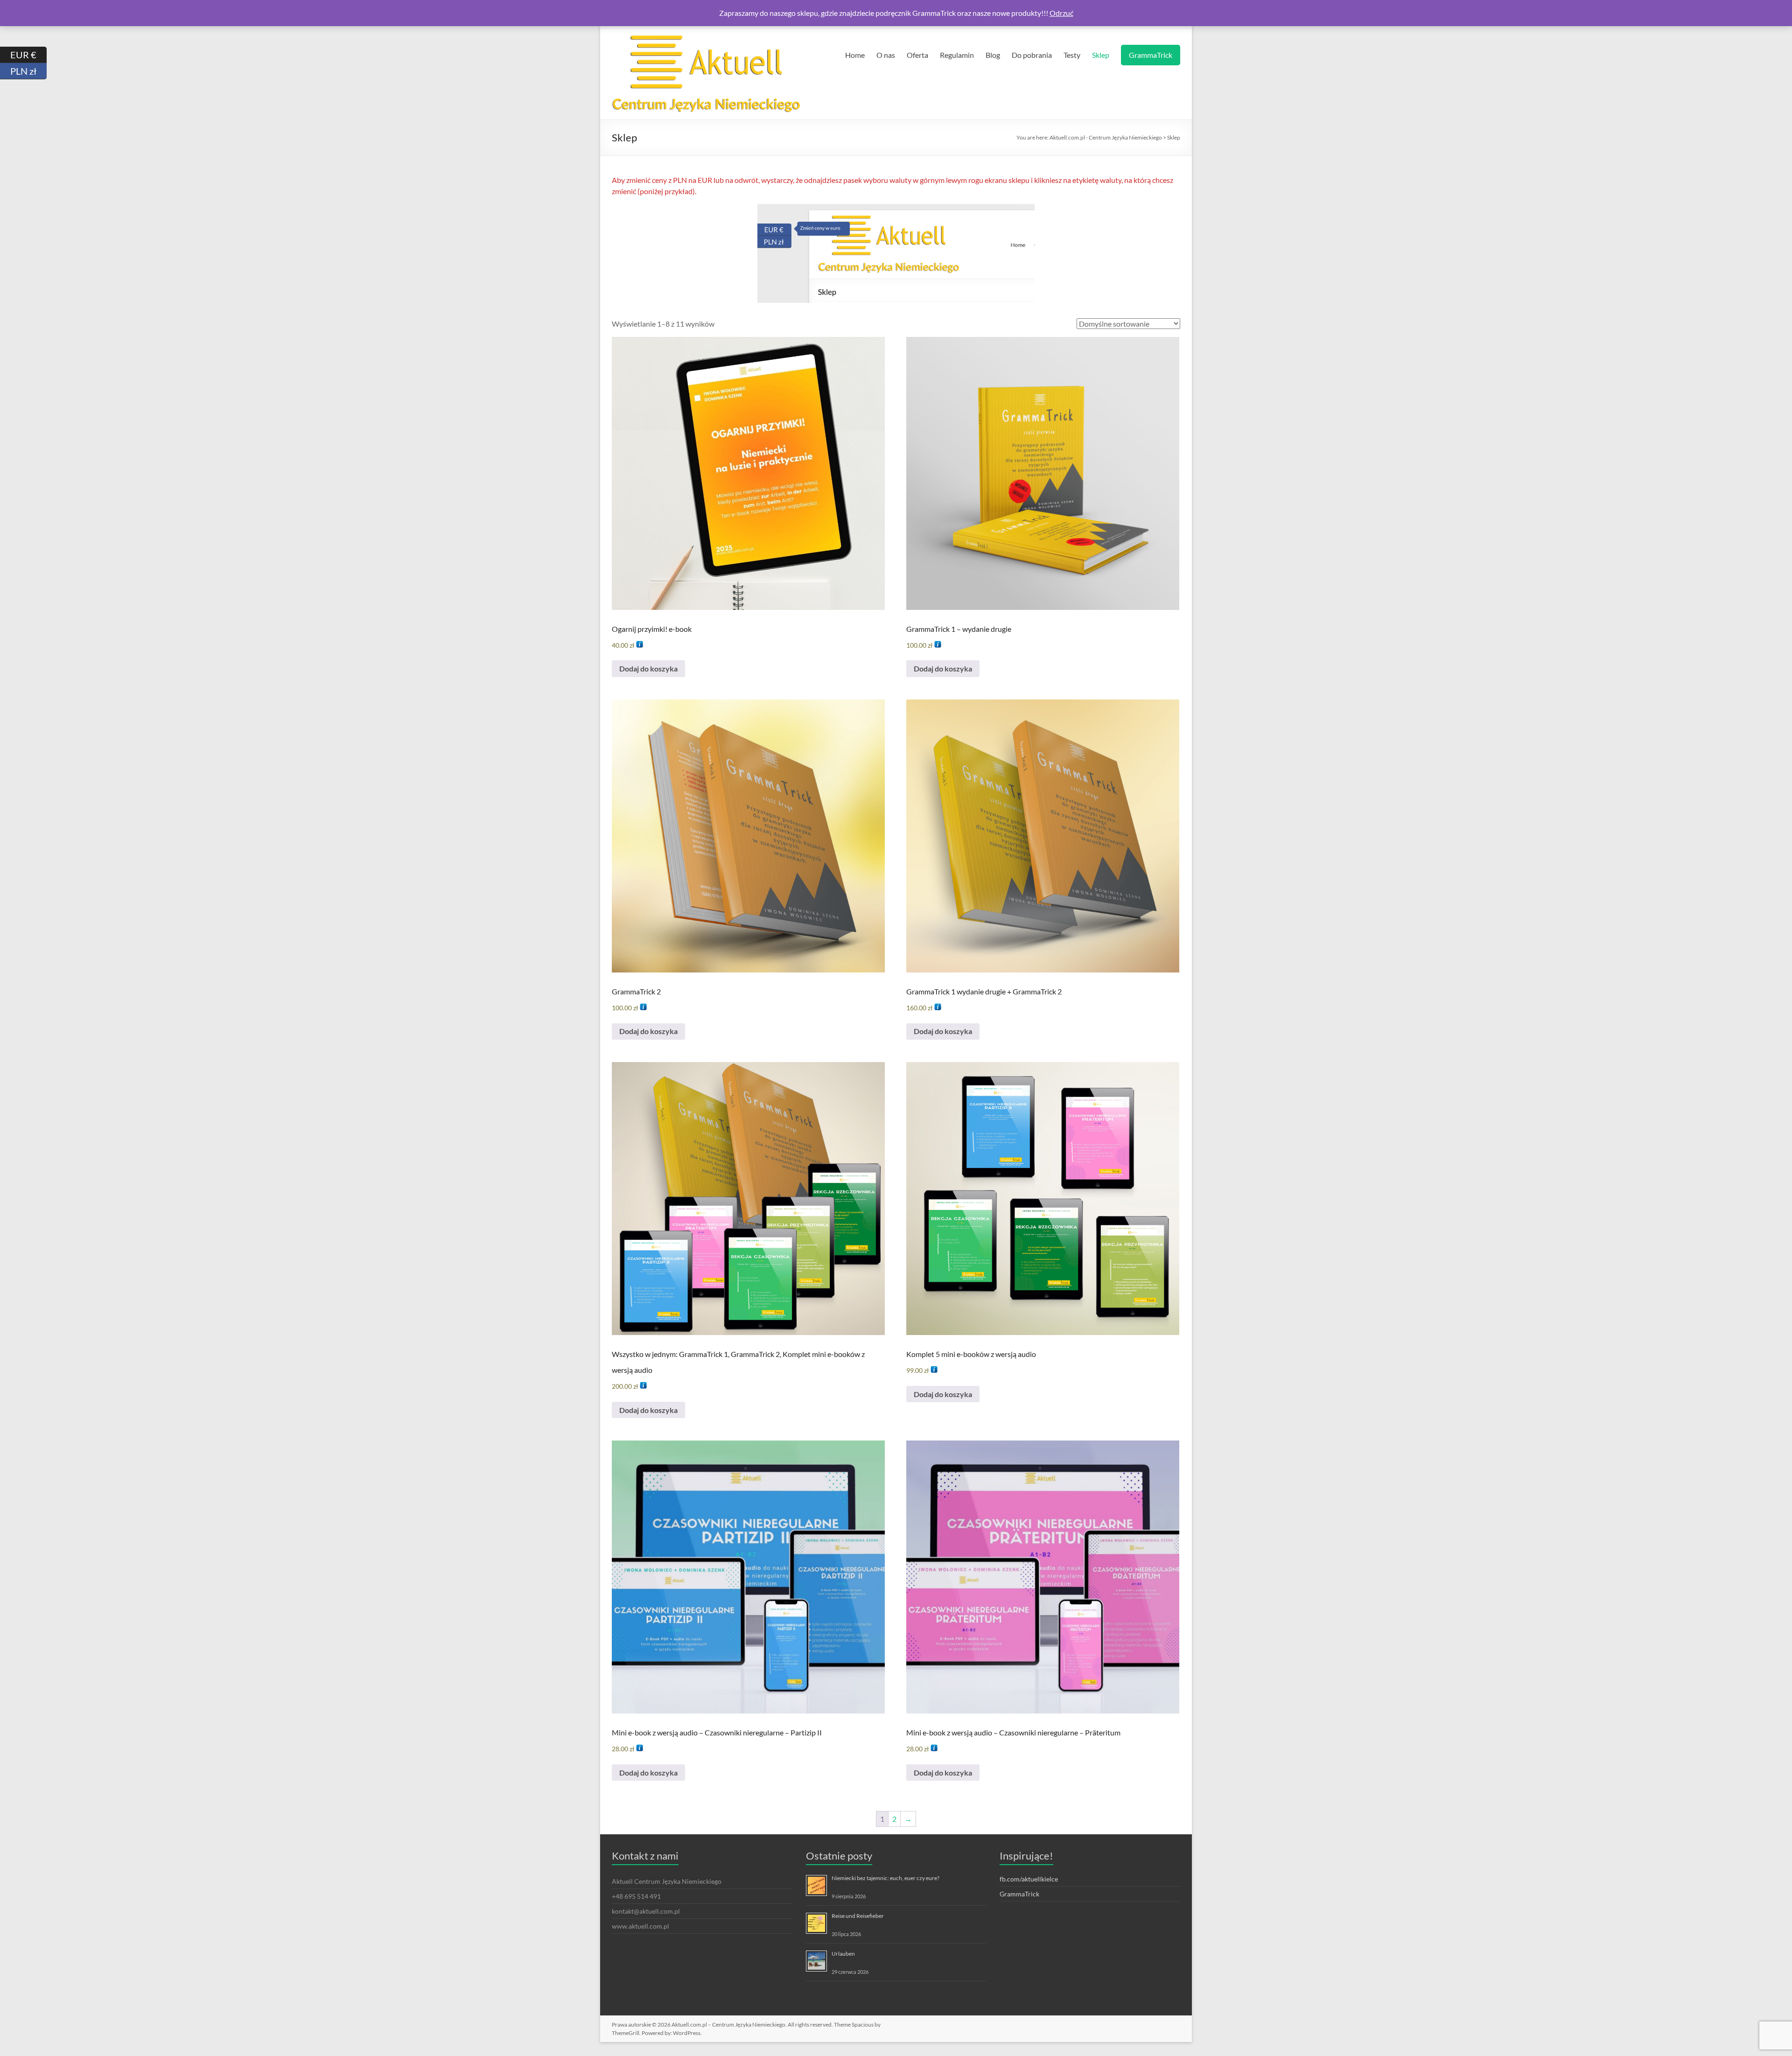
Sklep (1101, 55)
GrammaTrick (1151, 55)
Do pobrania (1032, 55)
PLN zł (28, 71)
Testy (1072, 55)
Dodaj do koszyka (648, 668)
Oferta (917, 55)
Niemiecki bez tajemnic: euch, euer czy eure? (885, 1878)
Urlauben (843, 1954)
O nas (886, 55)
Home (855, 55)
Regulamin (957, 55)
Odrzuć (1061, 13)
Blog (993, 55)
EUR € (28, 54)
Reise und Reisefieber (858, 1916)
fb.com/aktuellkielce (1029, 1879)
